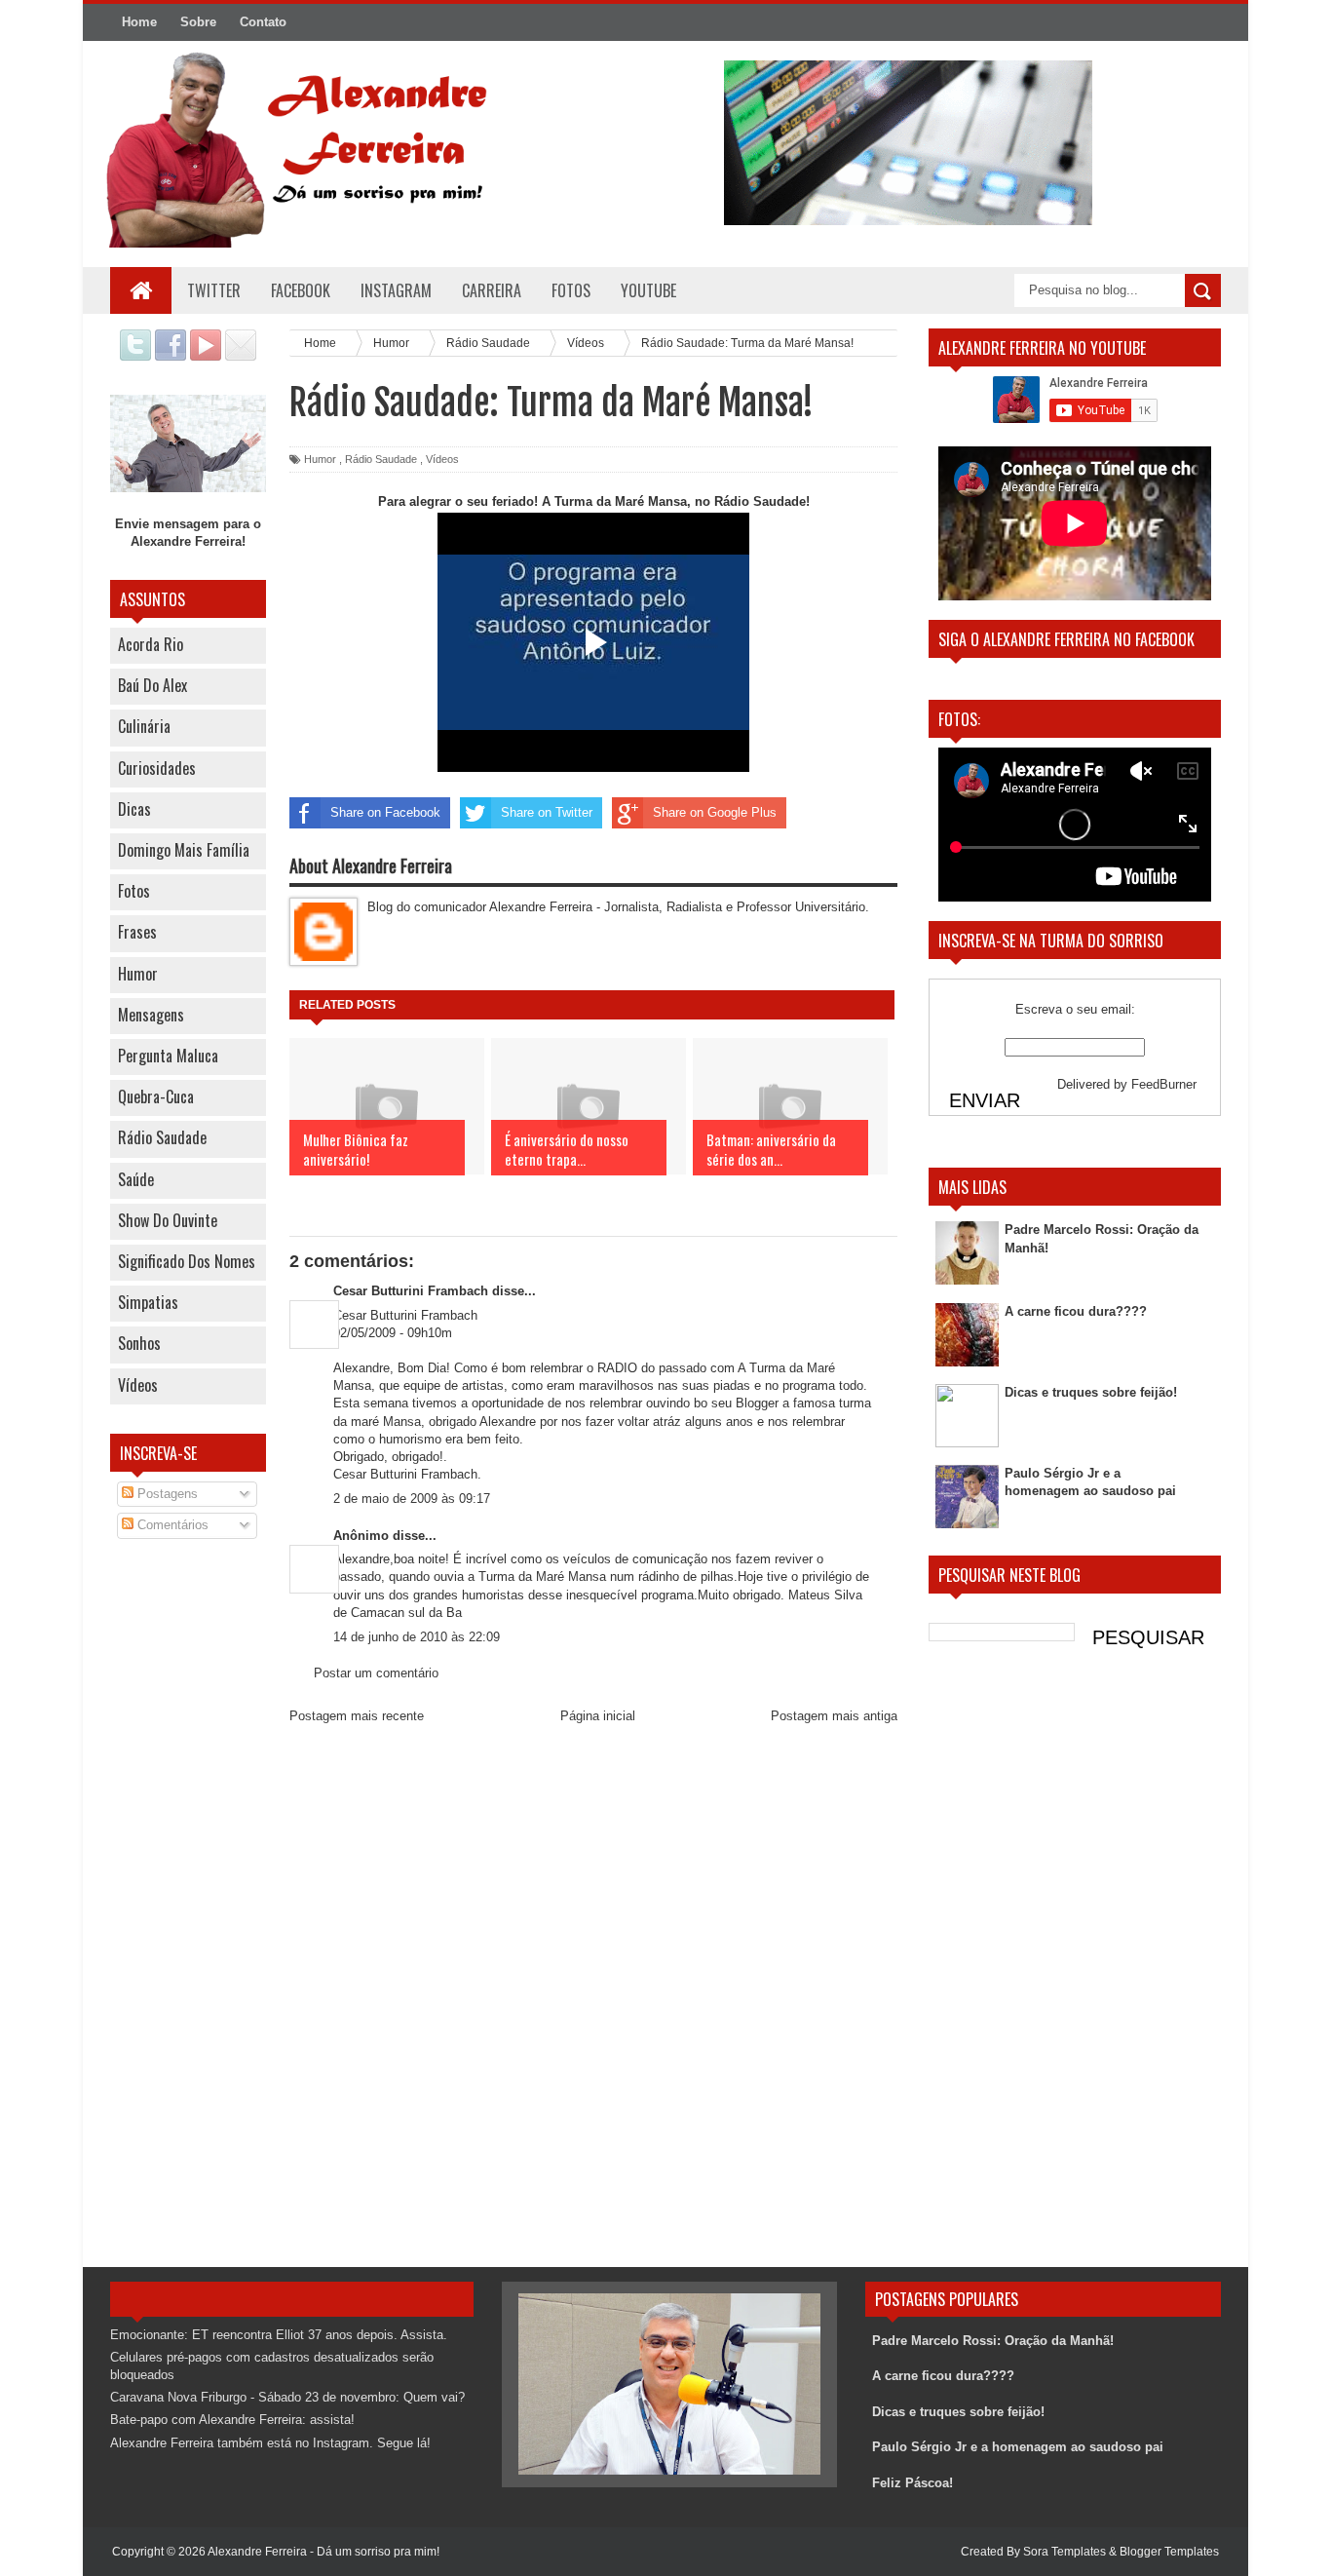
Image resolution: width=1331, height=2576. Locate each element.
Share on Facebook (385, 812)
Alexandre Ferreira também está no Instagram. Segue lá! (270, 2443)
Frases (137, 932)
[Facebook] (171, 356)
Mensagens (151, 1015)
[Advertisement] (188, 1866)
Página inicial (598, 1716)
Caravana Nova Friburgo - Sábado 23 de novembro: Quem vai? (287, 2397)
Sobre (198, 22)
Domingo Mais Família (184, 850)
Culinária (144, 726)
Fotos (134, 891)
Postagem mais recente (357, 1716)
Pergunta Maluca (168, 1056)
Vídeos (138, 1385)
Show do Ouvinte (168, 1220)
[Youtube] (206, 356)
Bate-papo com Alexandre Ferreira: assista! (232, 2420)
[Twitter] (135, 356)
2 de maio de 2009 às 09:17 (412, 1499)
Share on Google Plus (715, 812)
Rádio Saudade (162, 1137)
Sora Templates (1065, 2552)
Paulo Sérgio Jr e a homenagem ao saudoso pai (1018, 2447)
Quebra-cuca (156, 1096)
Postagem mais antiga (834, 1716)
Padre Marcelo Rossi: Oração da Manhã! (993, 2341)
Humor (138, 974)
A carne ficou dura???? (1076, 1311)
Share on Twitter (547, 812)
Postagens (166, 1494)
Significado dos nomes (187, 1261)
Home (139, 22)
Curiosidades (157, 768)
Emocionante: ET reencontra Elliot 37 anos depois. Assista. (279, 2335)
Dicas (134, 809)
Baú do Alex (152, 685)
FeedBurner (1164, 1084)
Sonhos (139, 1343)
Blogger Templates (1169, 2552)
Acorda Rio (151, 644)
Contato (263, 22)
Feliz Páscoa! (913, 2483)
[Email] (241, 356)
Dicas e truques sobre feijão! (1091, 1392)
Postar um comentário (376, 1673)
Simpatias (148, 1302)
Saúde (136, 1179)
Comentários (171, 1525)
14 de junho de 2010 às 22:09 (417, 1637)
